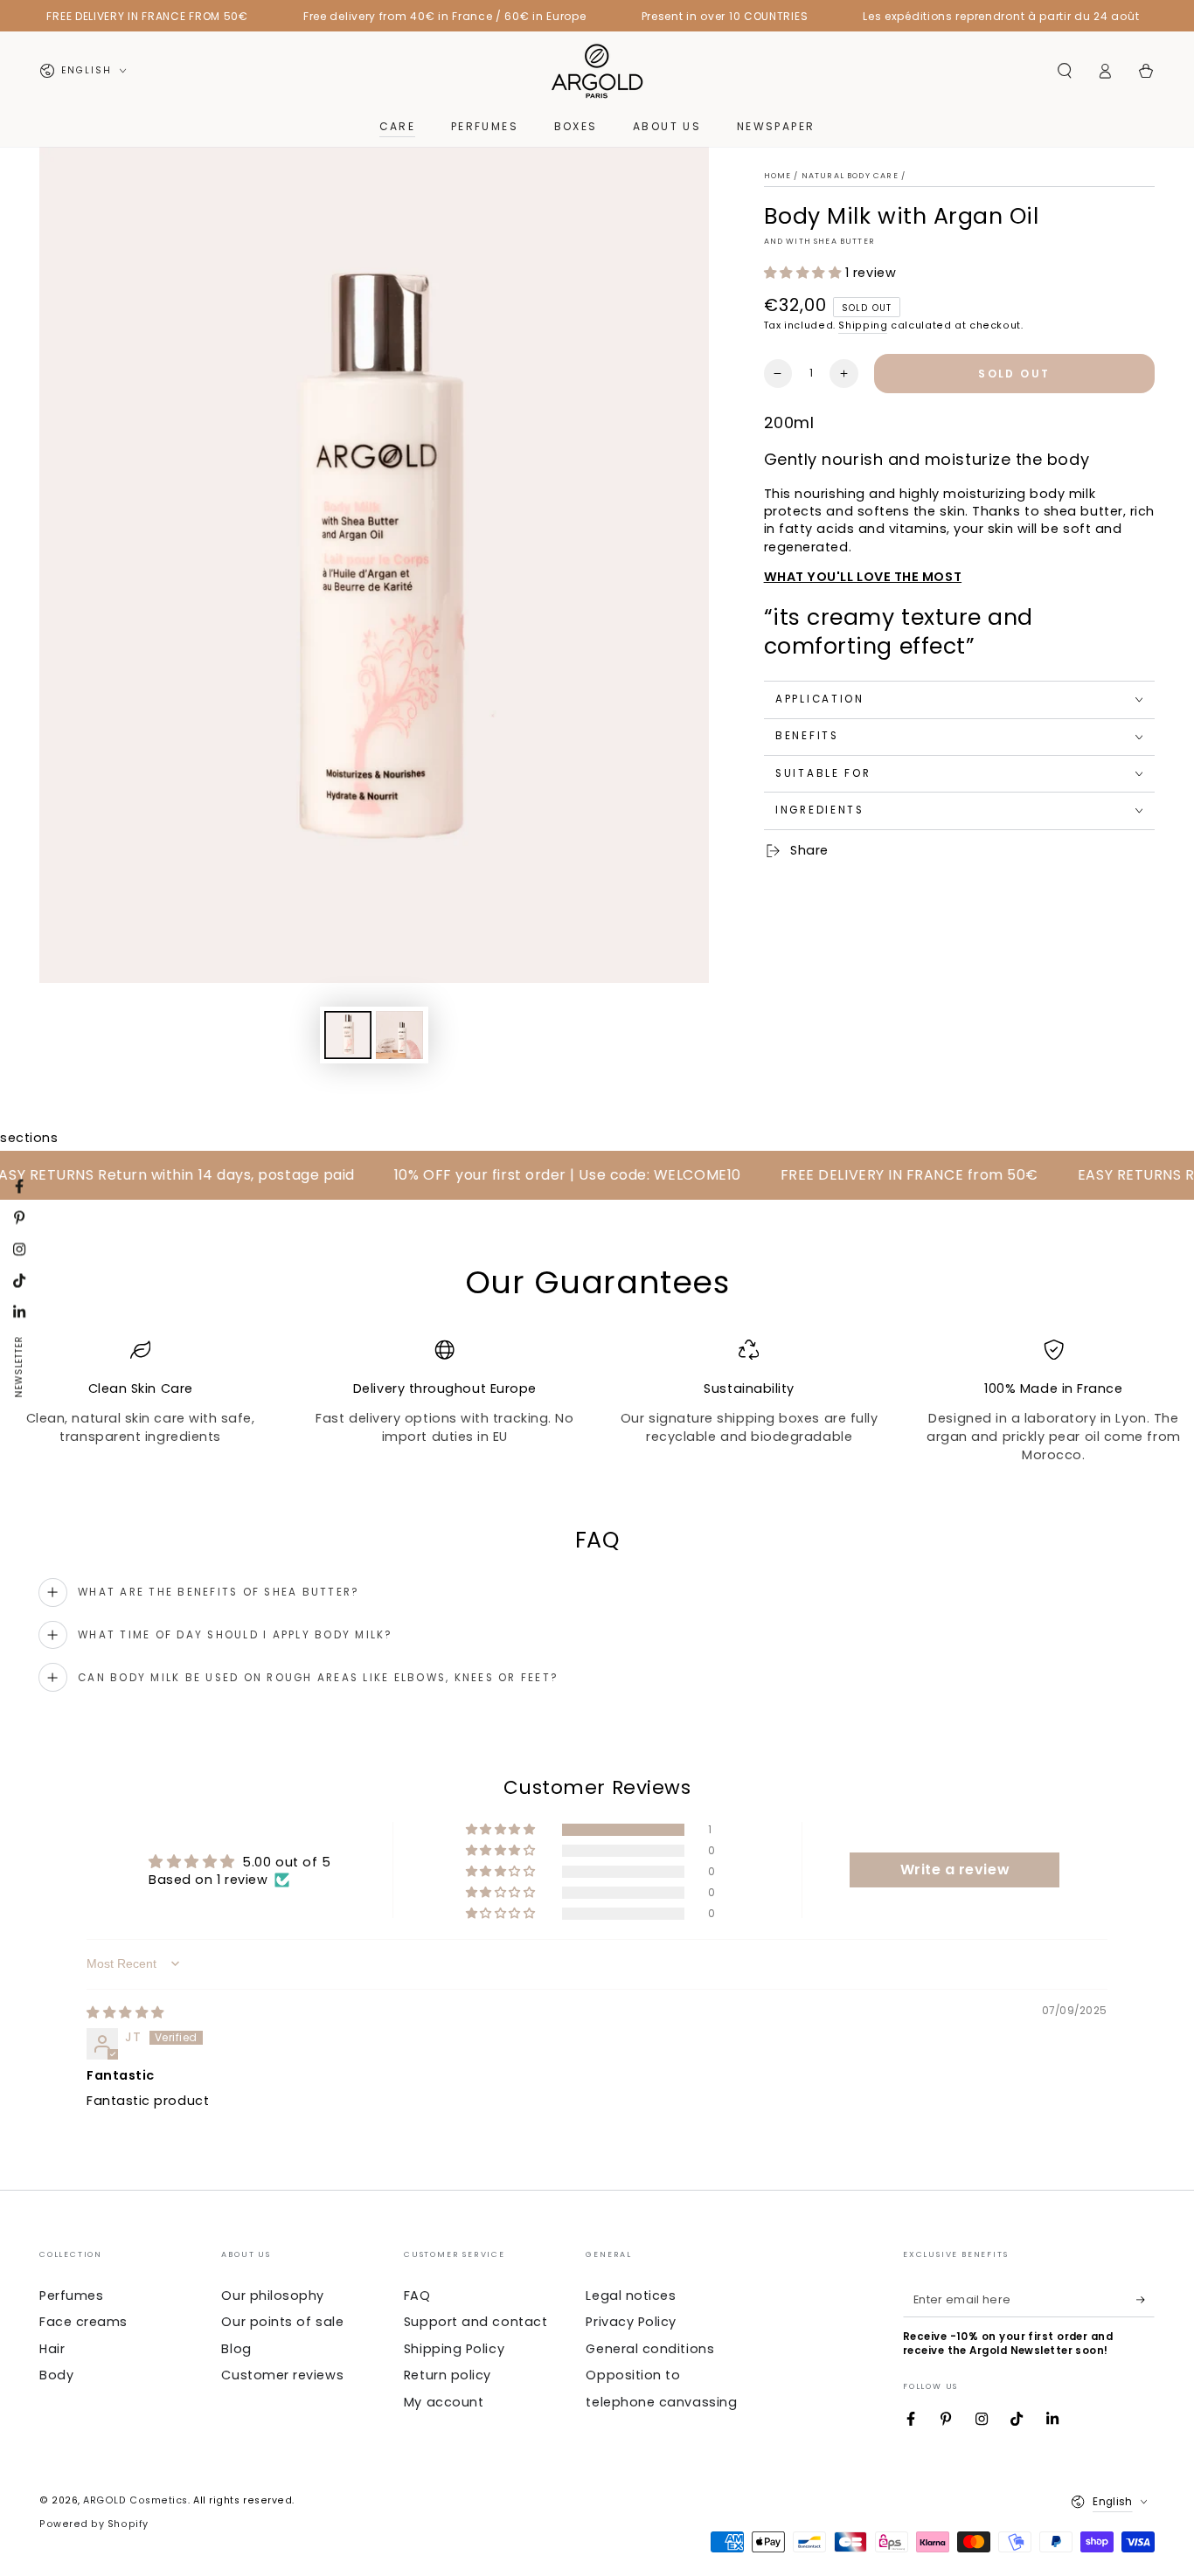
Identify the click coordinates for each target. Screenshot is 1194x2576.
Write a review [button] (955, 1870)
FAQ (417, 2296)
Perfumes (71, 2296)
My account (444, 2402)
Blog (236, 2349)
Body (56, 2375)
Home (778, 176)
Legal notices (631, 2296)
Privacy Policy (631, 2322)
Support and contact (476, 2322)
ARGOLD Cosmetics (135, 2500)
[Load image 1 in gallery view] (348, 1035)
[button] (1064, 71)
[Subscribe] (1145, 2300)
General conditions (650, 2349)
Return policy (448, 2375)
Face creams (83, 2322)
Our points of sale (282, 2322)
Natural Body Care (850, 176)
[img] (125, 2012)
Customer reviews (282, 2375)
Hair (52, 2349)
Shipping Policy (454, 2349)
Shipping (863, 325)
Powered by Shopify (94, 2524)
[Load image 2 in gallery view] (399, 1035)
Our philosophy (273, 2296)
